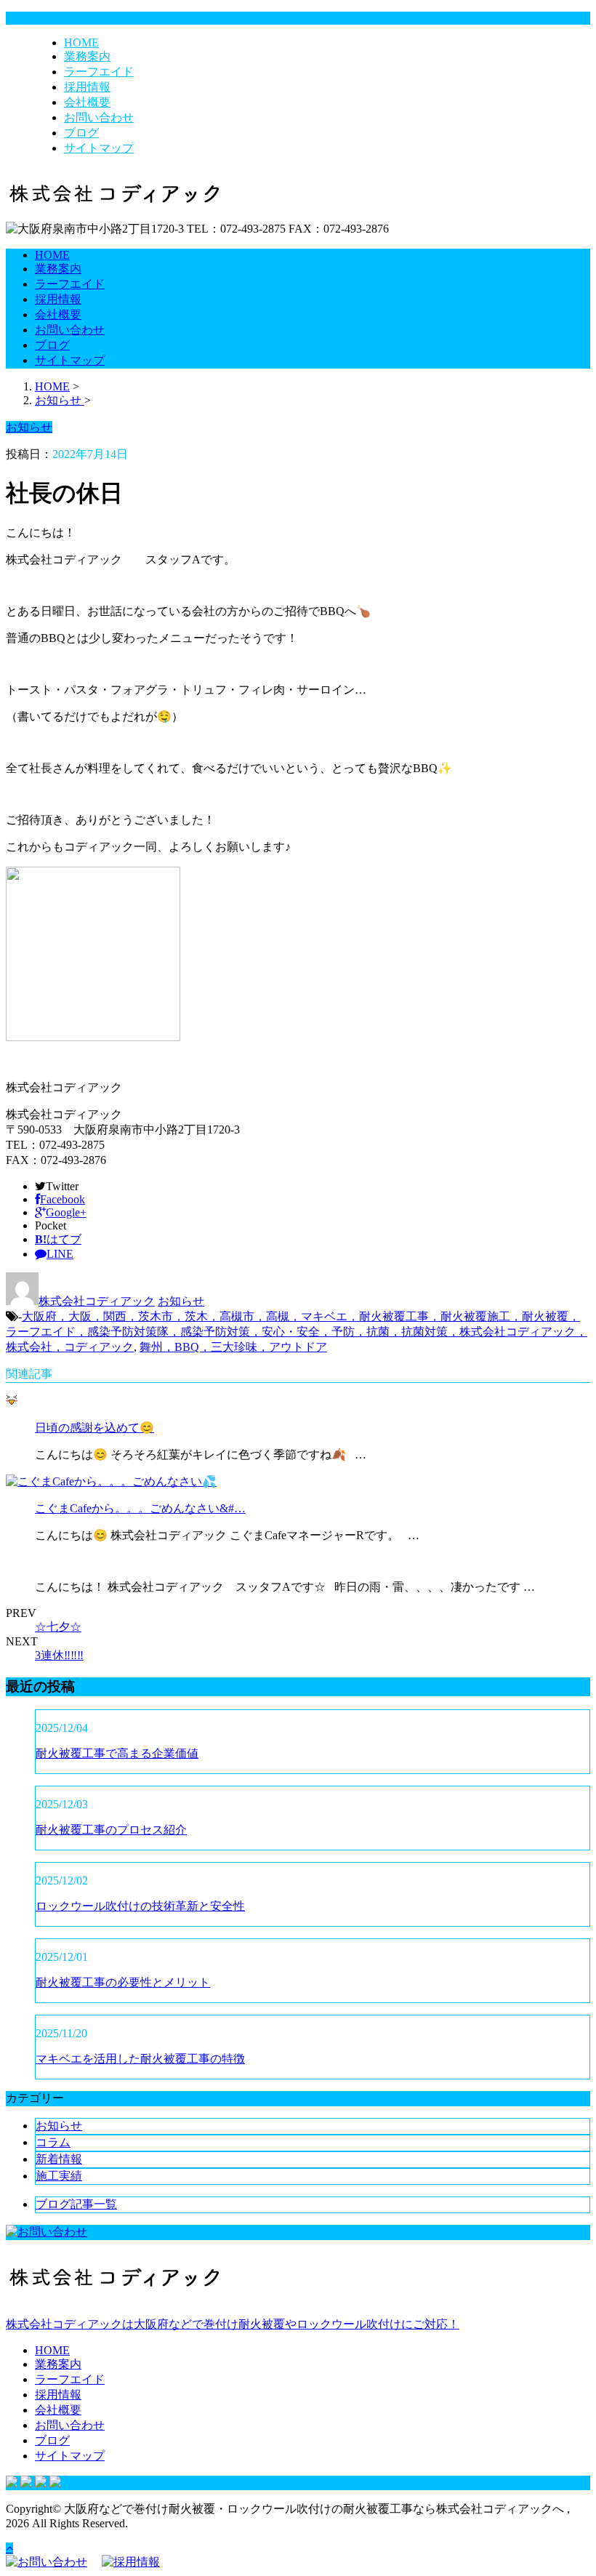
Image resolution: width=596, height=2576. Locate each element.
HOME (81, 43)
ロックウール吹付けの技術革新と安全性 (140, 1906)
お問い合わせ (99, 117)
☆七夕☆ (58, 1627)
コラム (53, 2142)
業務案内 (87, 56)
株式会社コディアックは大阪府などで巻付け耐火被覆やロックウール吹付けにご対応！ (233, 2324)
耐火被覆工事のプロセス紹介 (111, 1830)
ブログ (81, 133)
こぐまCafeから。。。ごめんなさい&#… (140, 1508)
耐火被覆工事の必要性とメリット (123, 1982)
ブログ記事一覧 (76, 2204)
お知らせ (181, 1301)
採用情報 (87, 87)
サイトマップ (99, 148)
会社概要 (87, 102)
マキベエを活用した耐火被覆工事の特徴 (140, 2059)
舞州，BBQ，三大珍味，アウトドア (233, 1347)
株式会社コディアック (97, 1301)
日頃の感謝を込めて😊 (94, 1428)
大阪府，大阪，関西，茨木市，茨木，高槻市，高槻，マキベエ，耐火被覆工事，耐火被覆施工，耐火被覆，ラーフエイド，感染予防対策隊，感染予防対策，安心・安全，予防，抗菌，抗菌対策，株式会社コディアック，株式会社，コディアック (297, 1332)
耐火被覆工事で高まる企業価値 (117, 1753)
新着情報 (59, 2159)
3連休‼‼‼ (59, 1655)
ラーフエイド (99, 72)
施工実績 (59, 2176)
